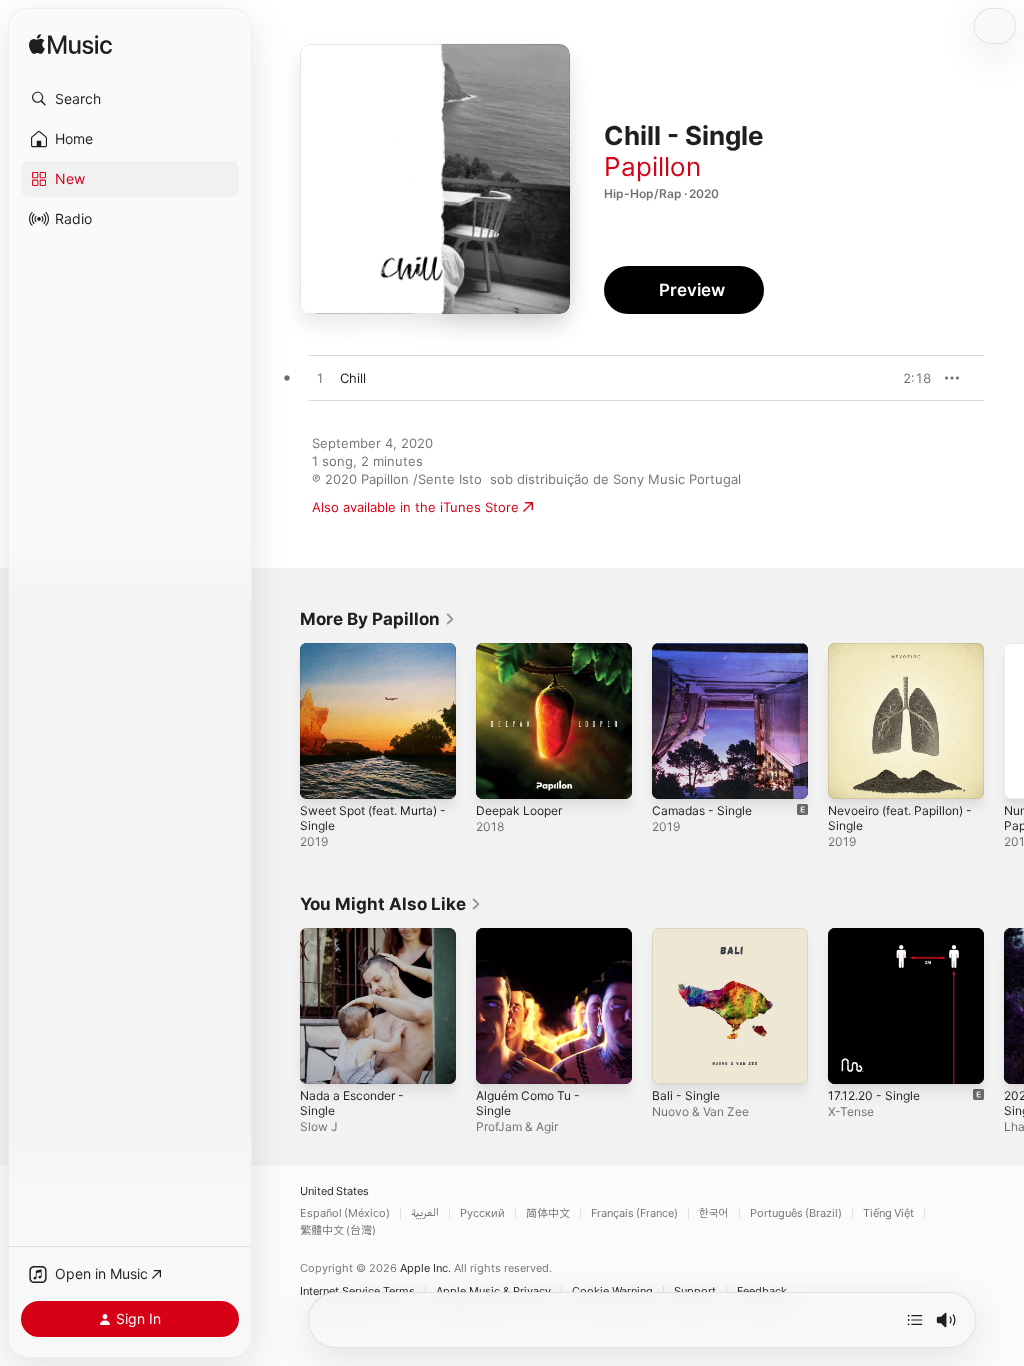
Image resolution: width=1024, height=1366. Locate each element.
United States (334, 1191)
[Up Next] (915, 1320)
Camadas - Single (702, 810)
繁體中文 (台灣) (338, 1230)
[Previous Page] (280, 721)
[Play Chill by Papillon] (320, 379)
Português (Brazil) (796, 1213)
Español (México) (345, 1213)
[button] (130, 99)
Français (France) (634, 1213)
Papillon (652, 166)
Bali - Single (686, 1095)
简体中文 (548, 1213)
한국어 (714, 1213)
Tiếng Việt (888, 1213)
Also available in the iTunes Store (415, 507)
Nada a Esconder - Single (352, 1103)
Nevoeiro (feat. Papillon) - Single (900, 818)
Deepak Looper (519, 810)
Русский (482, 1213)
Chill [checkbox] (353, 378)
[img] (70, 45)
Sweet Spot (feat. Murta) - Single (373, 818)
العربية (425, 1213)
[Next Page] (1004, 721)
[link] (378, 619)
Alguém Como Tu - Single (528, 1103)
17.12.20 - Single (874, 1095)
